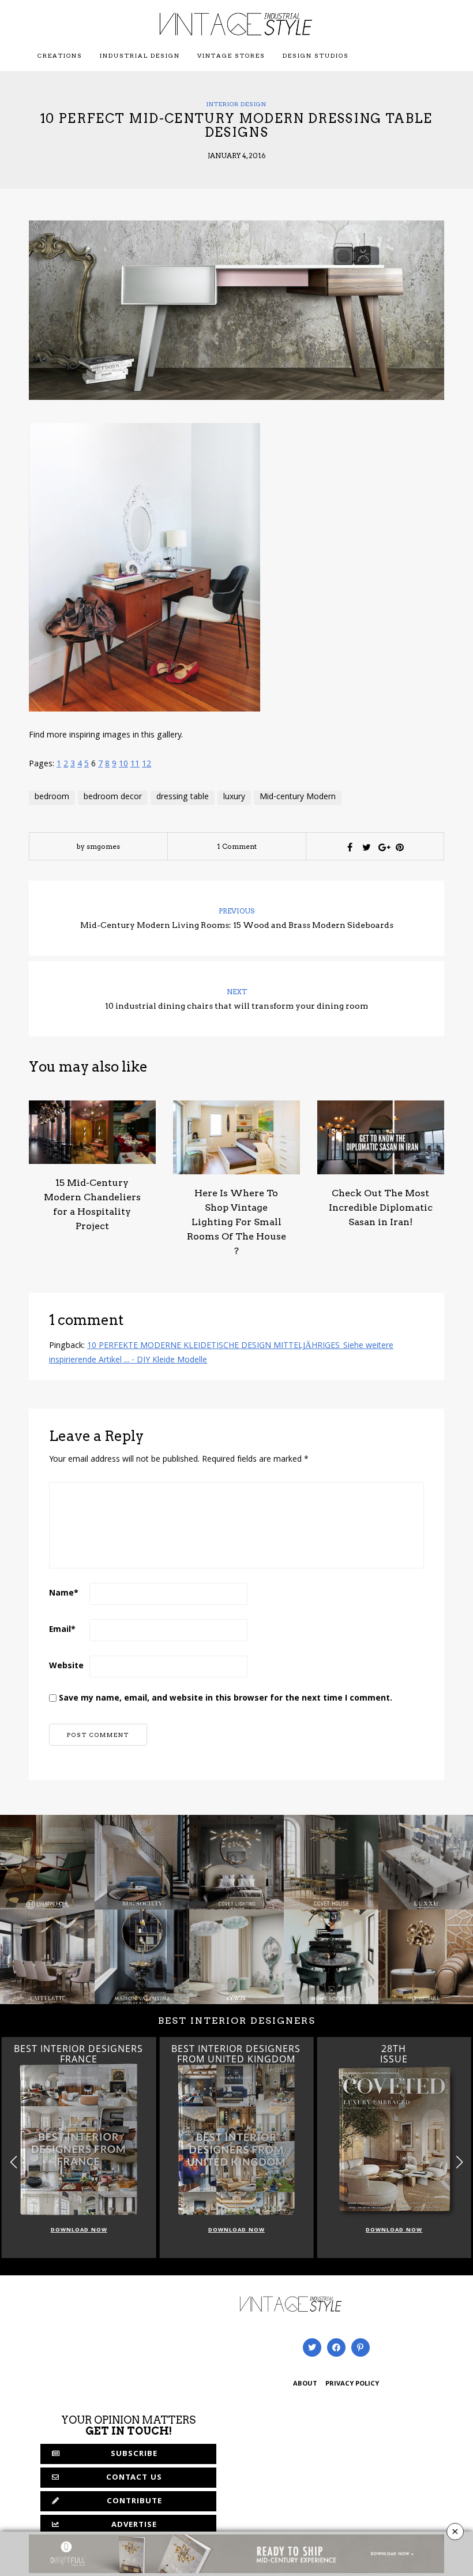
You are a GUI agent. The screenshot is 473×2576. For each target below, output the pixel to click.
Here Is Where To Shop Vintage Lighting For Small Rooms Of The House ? (236, 1222)
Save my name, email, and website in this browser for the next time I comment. (226, 1699)
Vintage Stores (231, 55)
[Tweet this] (366, 847)
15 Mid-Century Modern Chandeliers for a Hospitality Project (92, 1204)
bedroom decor (113, 797)
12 (147, 765)
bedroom (52, 797)
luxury (234, 797)
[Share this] (350, 847)
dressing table (183, 797)
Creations (60, 55)
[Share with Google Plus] (383, 847)
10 (123, 765)
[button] (459, 2163)
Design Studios (316, 55)
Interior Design (236, 104)
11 (135, 765)
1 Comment (237, 846)
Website (66, 1667)
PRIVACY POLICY (352, 2384)
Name (64, 1594)
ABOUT (305, 2384)
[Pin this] (400, 847)
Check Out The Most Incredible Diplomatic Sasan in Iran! (381, 1207)
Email (62, 1630)
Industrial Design (140, 55)
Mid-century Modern (298, 797)
